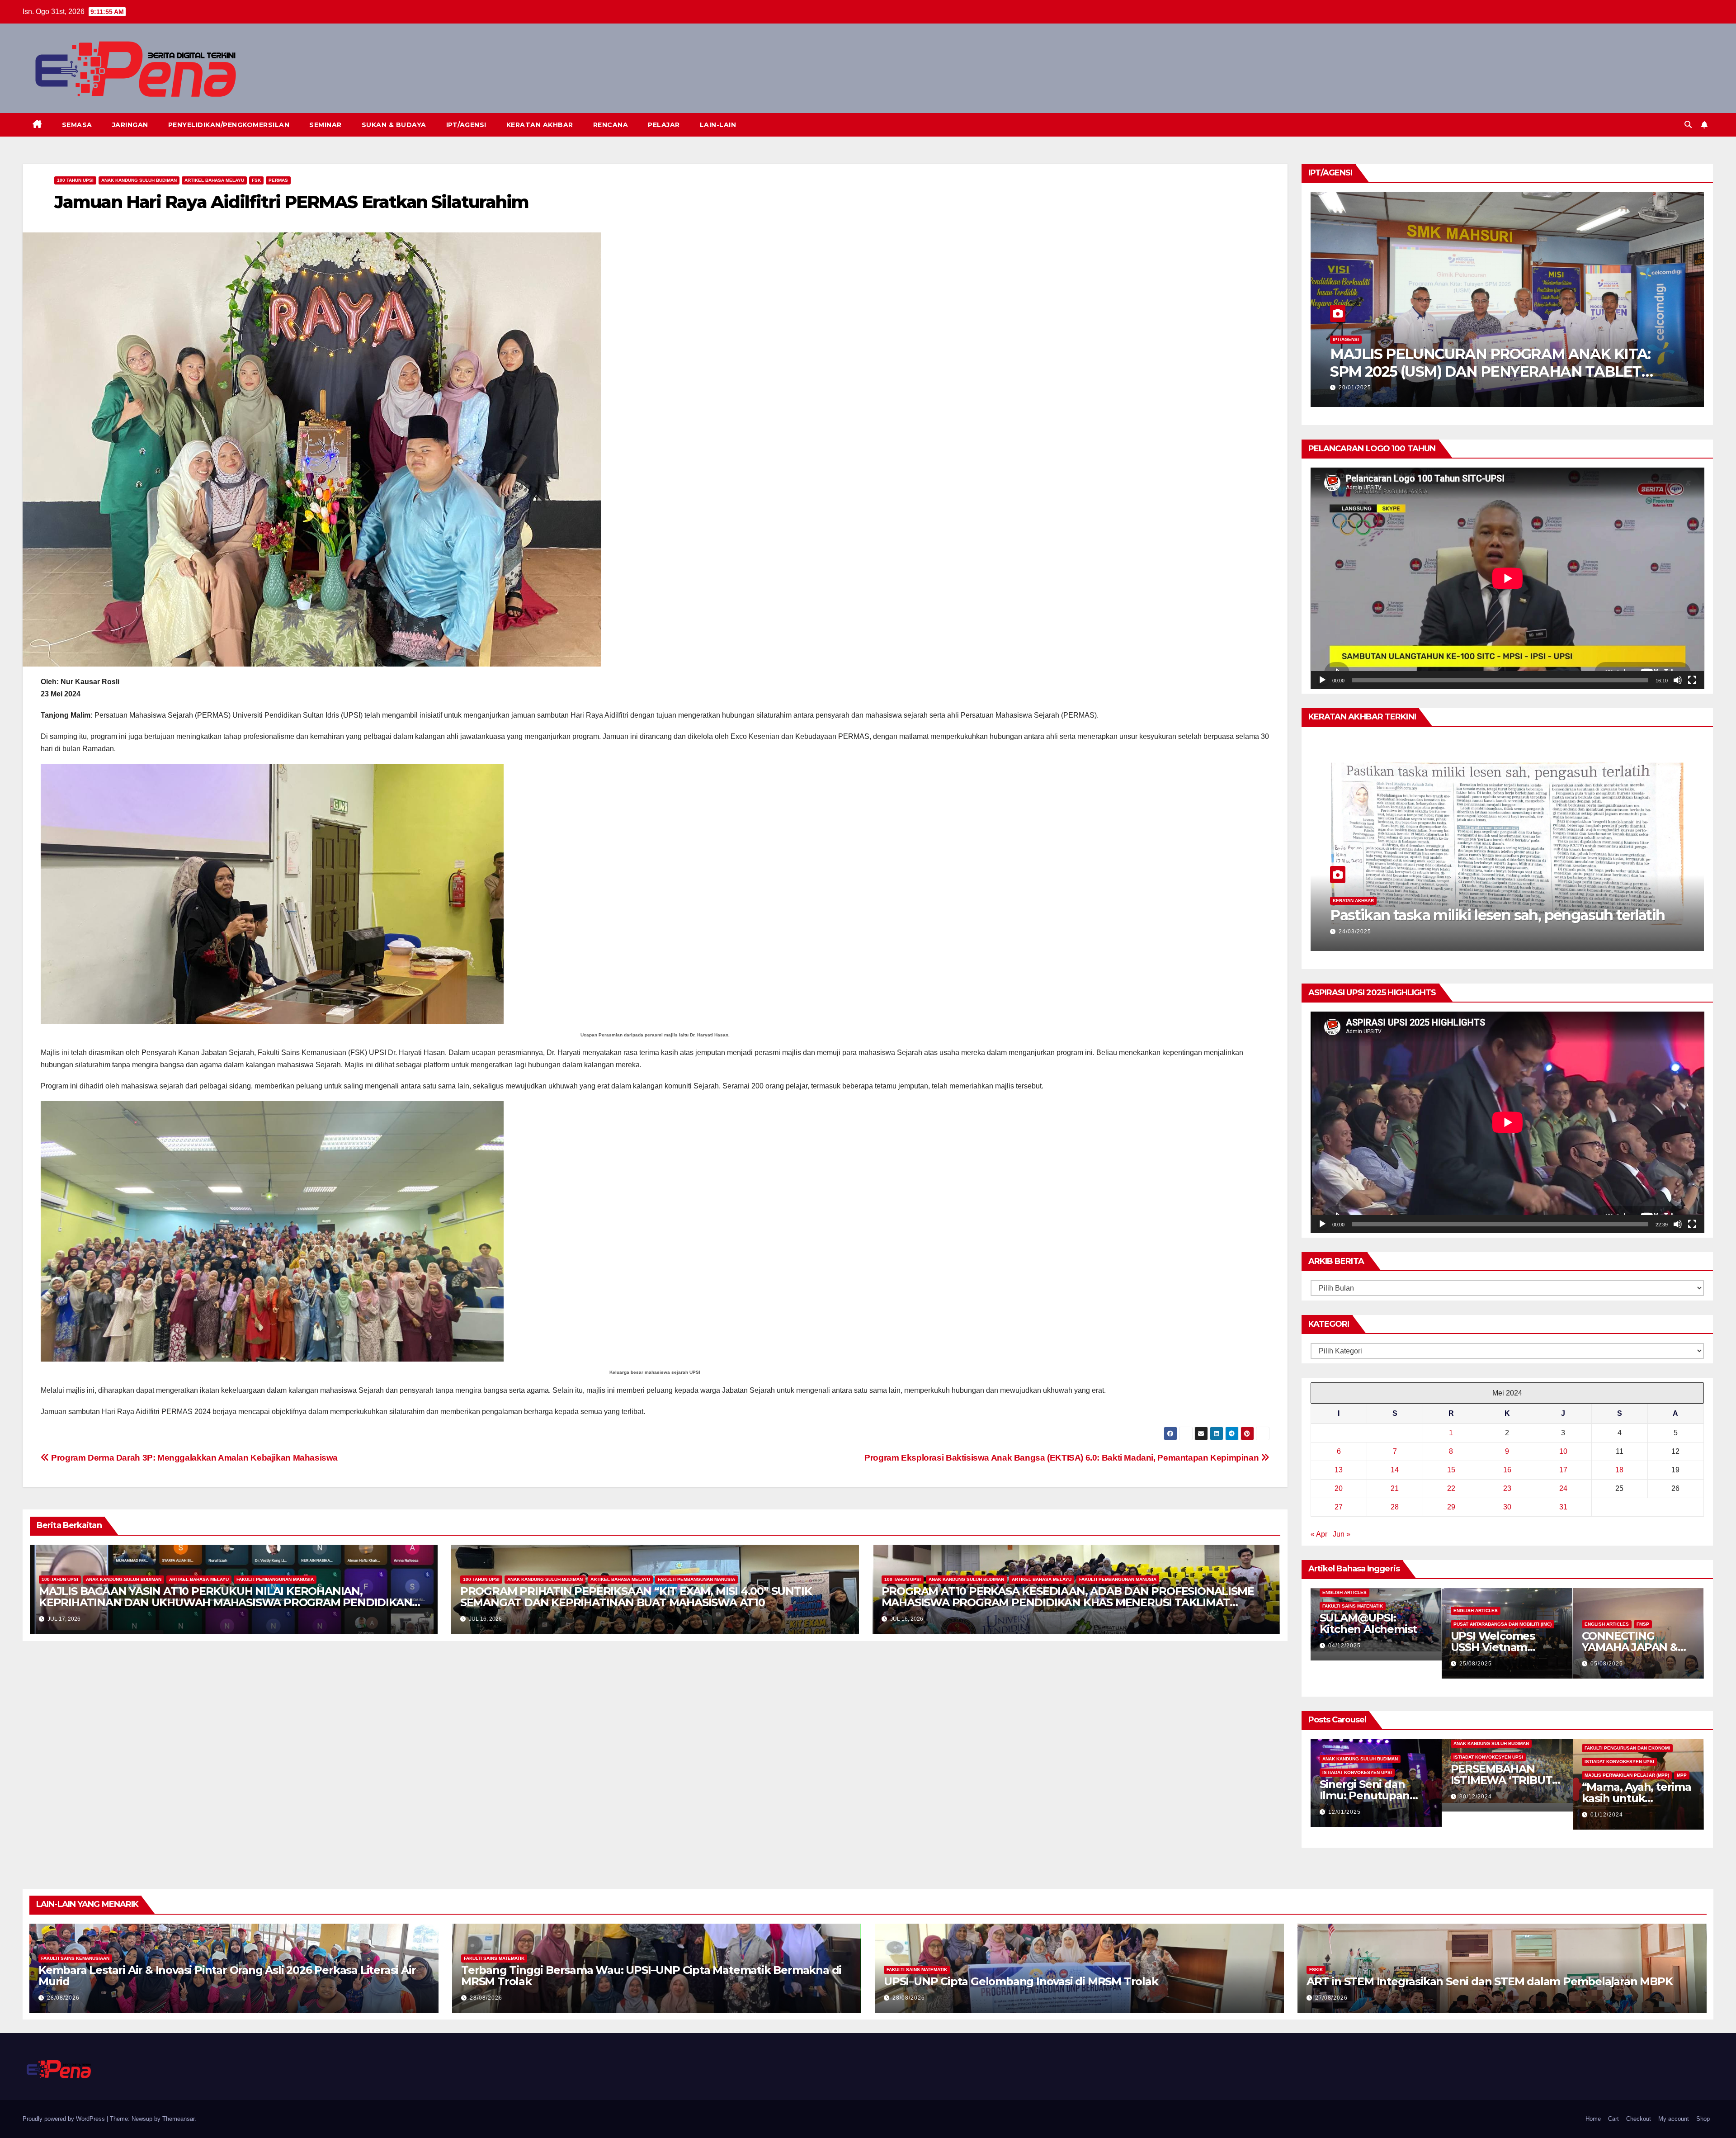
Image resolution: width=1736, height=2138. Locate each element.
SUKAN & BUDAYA (394, 125)
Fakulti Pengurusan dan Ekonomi (1627, 1748)
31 (1563, 1507)
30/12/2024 (1476, 1797)
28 (1395, 1507)
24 (1563, 1488)
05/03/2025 (1355, 932)
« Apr (1319, 1534)
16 (1507, 1470)
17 (1563, 1470)
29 (1451, 1507)
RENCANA (611, 125)
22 (1451, 1488)
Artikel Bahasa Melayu (214, 180)
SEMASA (77, 125)
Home (1593, 2119)
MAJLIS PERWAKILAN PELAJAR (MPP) (1627, 1775)
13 (1339, 1470)
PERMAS (278, 180)
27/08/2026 (1331, 1998)
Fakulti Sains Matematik (1353, 1606)
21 (1395, 1488)
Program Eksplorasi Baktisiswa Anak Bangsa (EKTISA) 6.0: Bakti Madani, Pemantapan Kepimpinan (1063, 1458)
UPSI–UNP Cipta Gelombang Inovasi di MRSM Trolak (1021, 1981)
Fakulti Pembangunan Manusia (275, 1579)
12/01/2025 (1344, 1812)
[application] (1507, 578)
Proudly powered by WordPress (65, 2119)
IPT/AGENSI (466, 125)
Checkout (1639, 2119)
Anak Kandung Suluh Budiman (139, 180)
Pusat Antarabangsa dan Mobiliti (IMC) (1502, 1624)
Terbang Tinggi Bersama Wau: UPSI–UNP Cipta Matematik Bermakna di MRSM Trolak (651, 1976)
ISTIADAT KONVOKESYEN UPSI (1357, 1772)
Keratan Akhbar (1438, 883)
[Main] (1322, 680)
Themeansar (178, 2119)
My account (1674, 2119)
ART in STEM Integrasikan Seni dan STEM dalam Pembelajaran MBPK (1490, 1981)
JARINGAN (130, 125)
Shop (1703, 2119)
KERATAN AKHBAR (540, 125)
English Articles (1344, 1592)
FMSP (1643, 1624)
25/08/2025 (1476, 1664)
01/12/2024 (1607, 1815)
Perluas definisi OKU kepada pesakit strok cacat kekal (1493, 906)
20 (1339, 1488)
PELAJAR (664, 125)
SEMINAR (325, 125)
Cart (1613, 2119)
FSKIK (1316, 1970)
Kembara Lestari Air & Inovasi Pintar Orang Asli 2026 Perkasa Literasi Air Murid (227, 1976)
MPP (1682, 1775)
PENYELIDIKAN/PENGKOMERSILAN (229, 125)
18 (1619, 1470)
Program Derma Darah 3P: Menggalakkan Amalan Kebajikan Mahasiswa (193, 1458)
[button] (1688, 125)
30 (1507, 1507)
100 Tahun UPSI (75, 180)
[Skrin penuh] (1692, 680)
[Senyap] (1678, 680)
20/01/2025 (1355, 388)
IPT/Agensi (1346, 339)
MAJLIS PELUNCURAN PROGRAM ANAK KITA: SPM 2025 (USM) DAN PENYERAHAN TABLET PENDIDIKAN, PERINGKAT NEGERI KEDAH (1490, 371)
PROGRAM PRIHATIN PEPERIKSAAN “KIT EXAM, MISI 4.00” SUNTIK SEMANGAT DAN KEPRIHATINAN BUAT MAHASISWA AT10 (636, 1597)
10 (1563, 1451)
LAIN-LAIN (718, 125)
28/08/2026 (63, 1998)
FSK (256, 180)
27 (1339, 1507)
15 (1451, 1470)
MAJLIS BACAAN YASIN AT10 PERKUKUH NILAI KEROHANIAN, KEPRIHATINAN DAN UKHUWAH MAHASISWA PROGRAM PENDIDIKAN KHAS (225, 1602)
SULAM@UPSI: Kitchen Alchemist (1368, 1623)
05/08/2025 (1607, 1664)
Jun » (1342, 1534)
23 (1507, 1488)
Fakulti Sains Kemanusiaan (75, 1958)
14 (1395, 1470)
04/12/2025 (1344, 1646)
